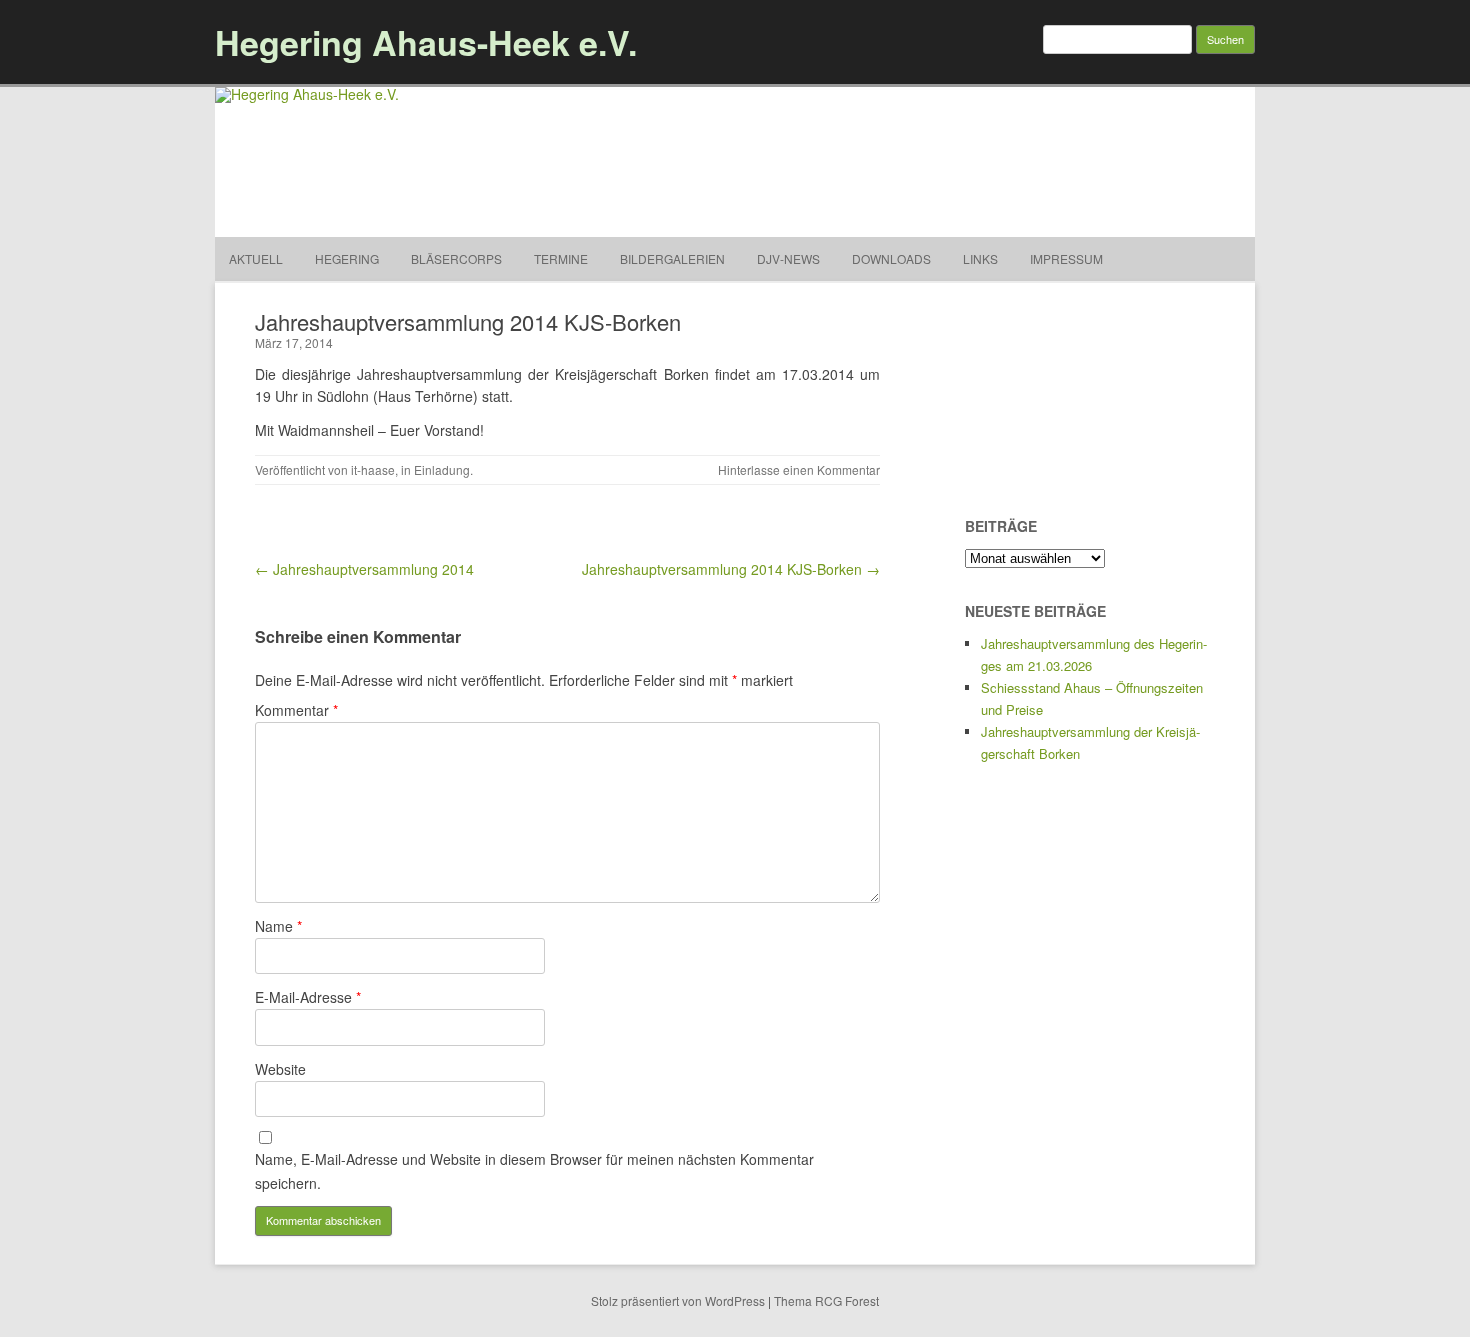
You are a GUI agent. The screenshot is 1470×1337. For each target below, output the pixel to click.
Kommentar (296, 710)
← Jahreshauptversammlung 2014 (364, 569)
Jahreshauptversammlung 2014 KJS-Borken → (731, 569)
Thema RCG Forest (826, 1300)
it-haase (373, 469)
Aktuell (256, 258)
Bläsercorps (456, 258)
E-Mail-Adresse (308, 997)
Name (278, 926)
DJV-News (788, 258)
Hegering (347, 258)
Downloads (891, 258)
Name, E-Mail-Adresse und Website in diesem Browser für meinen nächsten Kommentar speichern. (534, 1171)
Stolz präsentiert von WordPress (678, 1300)
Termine (561, 258)
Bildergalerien (672, 258)
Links (980, 258)
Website (280, 1069)
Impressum (1066, 258)
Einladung (442, 469)
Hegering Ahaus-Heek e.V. (426, 42)
